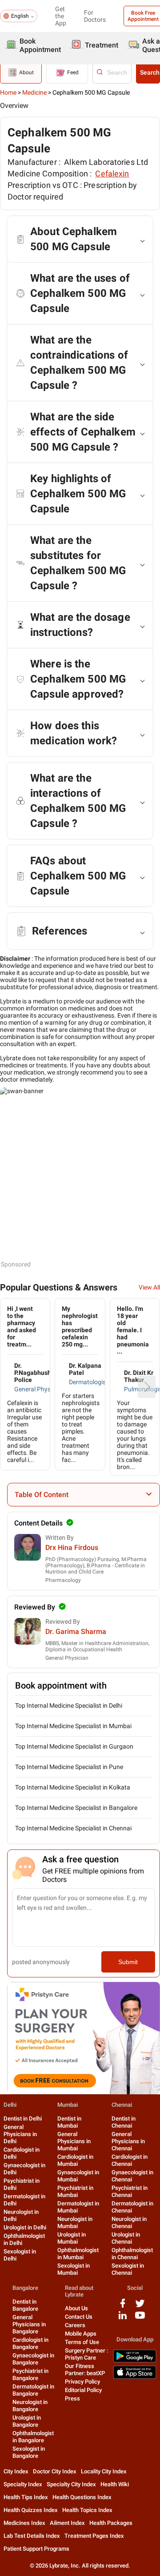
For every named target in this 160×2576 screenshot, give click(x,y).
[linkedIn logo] (123, 2318)
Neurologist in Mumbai (75, 2223)
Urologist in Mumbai (72, 2238)
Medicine (34, 92)
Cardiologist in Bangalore (30, 2343)
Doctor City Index (55, 2471)
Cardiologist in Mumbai (75, 2160)
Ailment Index (67, 2523)
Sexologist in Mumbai (74, 2269)
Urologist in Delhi (25, 2227)
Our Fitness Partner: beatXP (85, 2370)
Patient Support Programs (36, 2549)
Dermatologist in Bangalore (33, 2390)
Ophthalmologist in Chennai (132, 2254)
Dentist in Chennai (124, 2122)
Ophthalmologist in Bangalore (33, 2437)
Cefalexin (112, 174)
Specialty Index (23, 2484)
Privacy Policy (82, 2382)
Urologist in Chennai (126, 2238)
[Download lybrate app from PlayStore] (135, 2361)
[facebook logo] (123, 2306)
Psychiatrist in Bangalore (30, 2374)
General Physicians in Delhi (20, 2134)
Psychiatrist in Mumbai (75, 2191)
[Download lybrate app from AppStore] (135, 2377)
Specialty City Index (71, 2484)
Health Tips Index (26, 2497)
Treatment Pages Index (94, 2536)
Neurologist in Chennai (129, 2223)
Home (8, 92)
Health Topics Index (87, 2510)
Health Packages (111, 2523)
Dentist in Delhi (23, 2119)
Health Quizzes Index (31, 2510)
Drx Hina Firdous (72, 1548)
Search (150, 72)
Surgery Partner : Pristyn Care (86, 2354)
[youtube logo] (140, 2318)
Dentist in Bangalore (25, 2305)
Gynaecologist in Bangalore (33, 2359)
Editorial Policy (83, 2390)
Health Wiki (115, 2484)
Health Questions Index (82, 2497)
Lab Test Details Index (32, 2536)
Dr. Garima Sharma (76, 1631)
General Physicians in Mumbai (74, 2141)
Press (72, 2398)
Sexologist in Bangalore (29, 2452)
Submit (128, 1962)
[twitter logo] (140, 2306)
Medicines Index (24, 2523)
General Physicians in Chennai (128, 2141)
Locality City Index (104, 2471)
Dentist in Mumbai (69, 2122)
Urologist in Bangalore (27, 2421)
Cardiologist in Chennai (130, 2160)
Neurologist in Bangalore (30, 2406)
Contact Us (79, 2317)
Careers (75, 2325)
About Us (76, 2308)
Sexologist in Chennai (128, 2269)
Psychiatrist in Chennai (130, 2191)
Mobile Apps (81, 2334)
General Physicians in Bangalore (29, 2324)
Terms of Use (82, 2342)
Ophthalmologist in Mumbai (78, 2254)
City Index (16, 2471)
